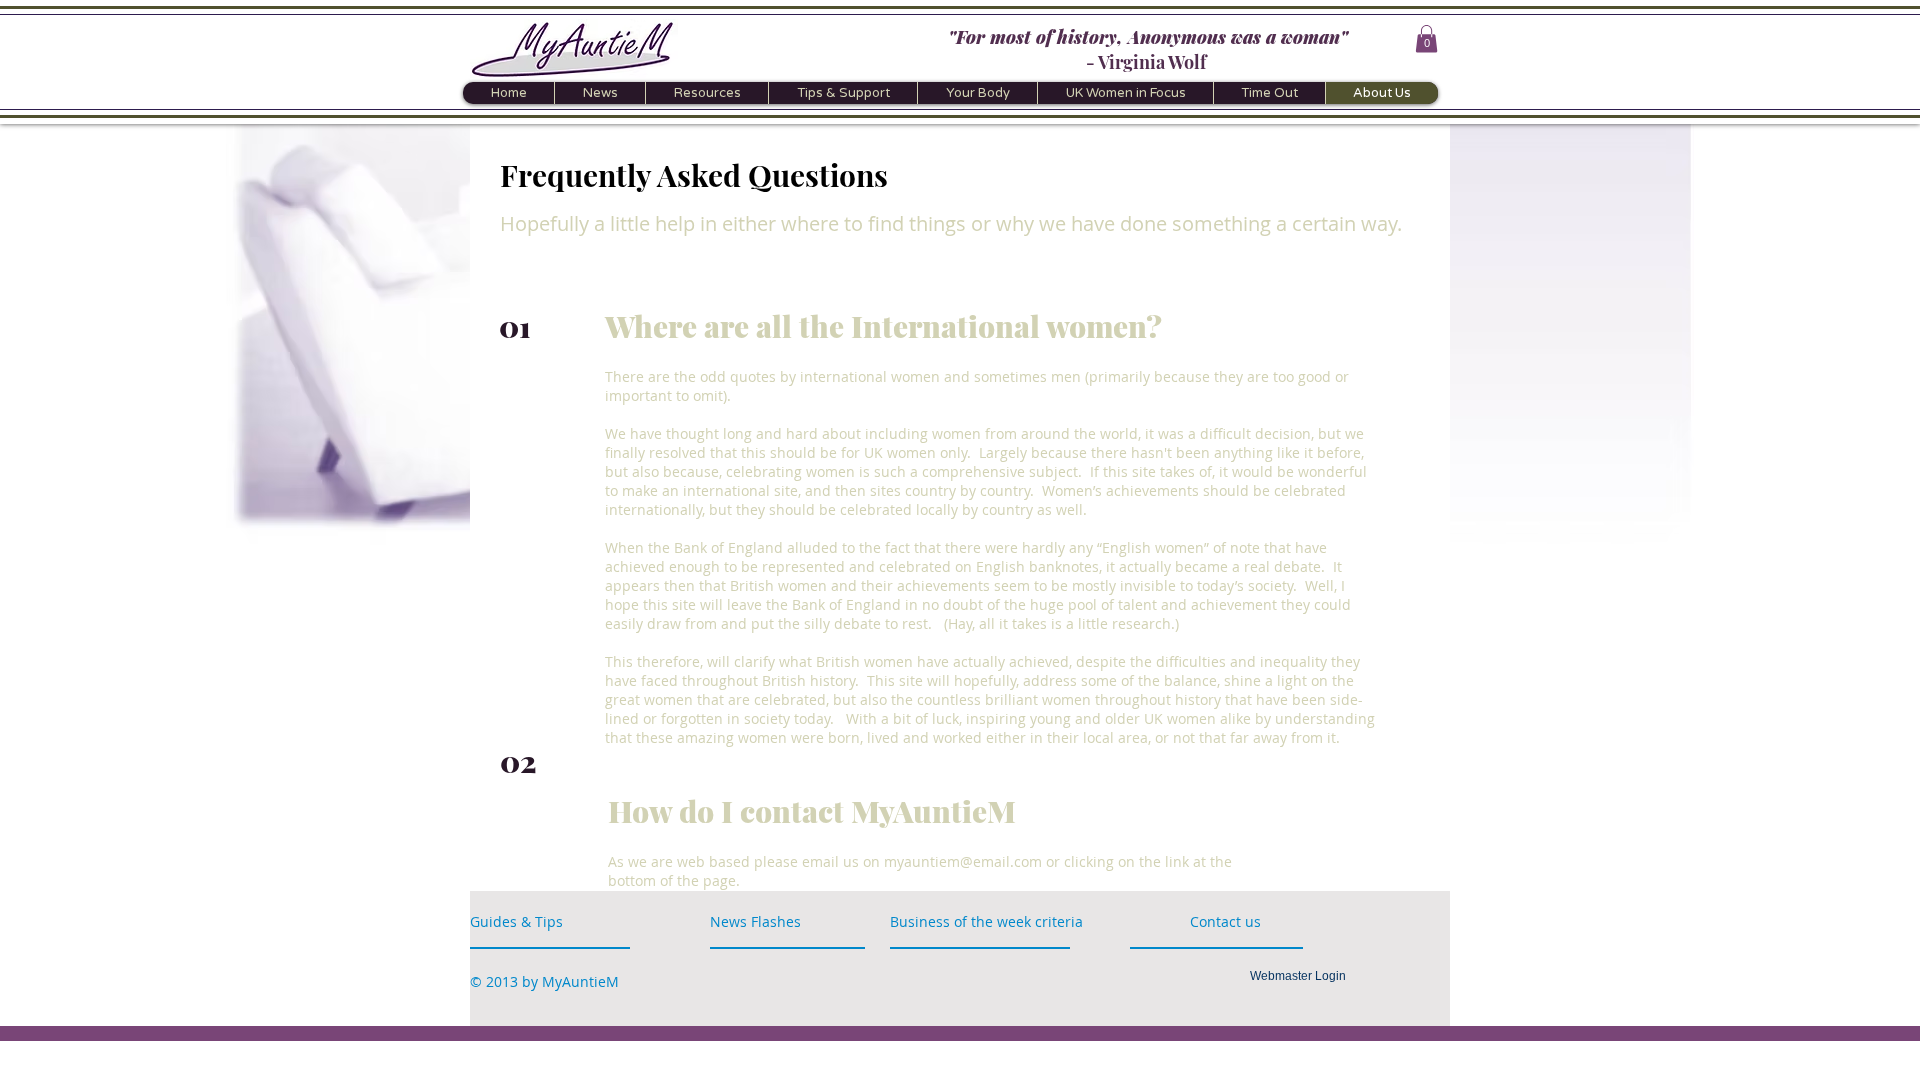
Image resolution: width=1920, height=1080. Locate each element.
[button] (1426, 38)
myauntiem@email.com (963, 861)
